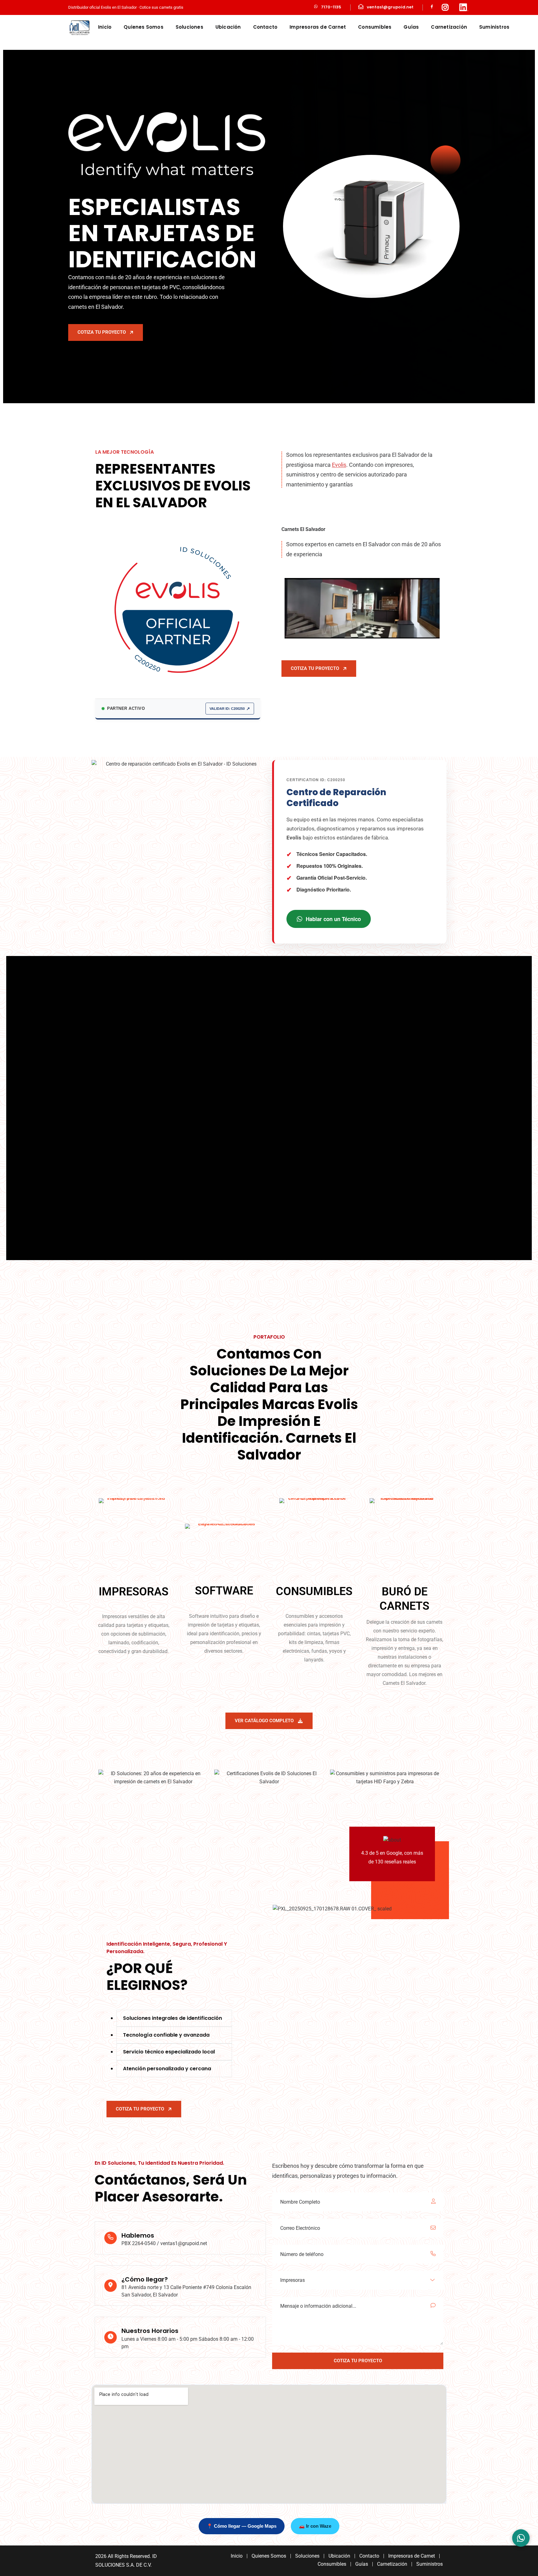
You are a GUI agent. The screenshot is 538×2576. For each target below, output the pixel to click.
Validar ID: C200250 (227, 709)
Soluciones (189, 27)
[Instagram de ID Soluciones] (445, 7)
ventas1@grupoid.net (390, 7)
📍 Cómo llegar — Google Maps (242, 2526)
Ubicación (228, 27)
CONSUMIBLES (314, 1591)
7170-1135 (331, 7)
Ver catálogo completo (264, 1721)
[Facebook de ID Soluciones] (432, 7)
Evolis (339, 465)
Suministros (494, 27)
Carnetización (449, 27)
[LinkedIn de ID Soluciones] (464, 7)
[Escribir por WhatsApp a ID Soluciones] (521, 2538)
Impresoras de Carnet (318, 27)
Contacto (265, 27)
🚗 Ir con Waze (315, 2526)
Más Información (99, 1166)
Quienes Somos (144, 27)
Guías (411, 27)
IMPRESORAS (134, 1592)
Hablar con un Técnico (333, 919)
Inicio (105, 27)
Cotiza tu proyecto (102, 332)
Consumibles (375, 27)
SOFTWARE (224, 1591)
